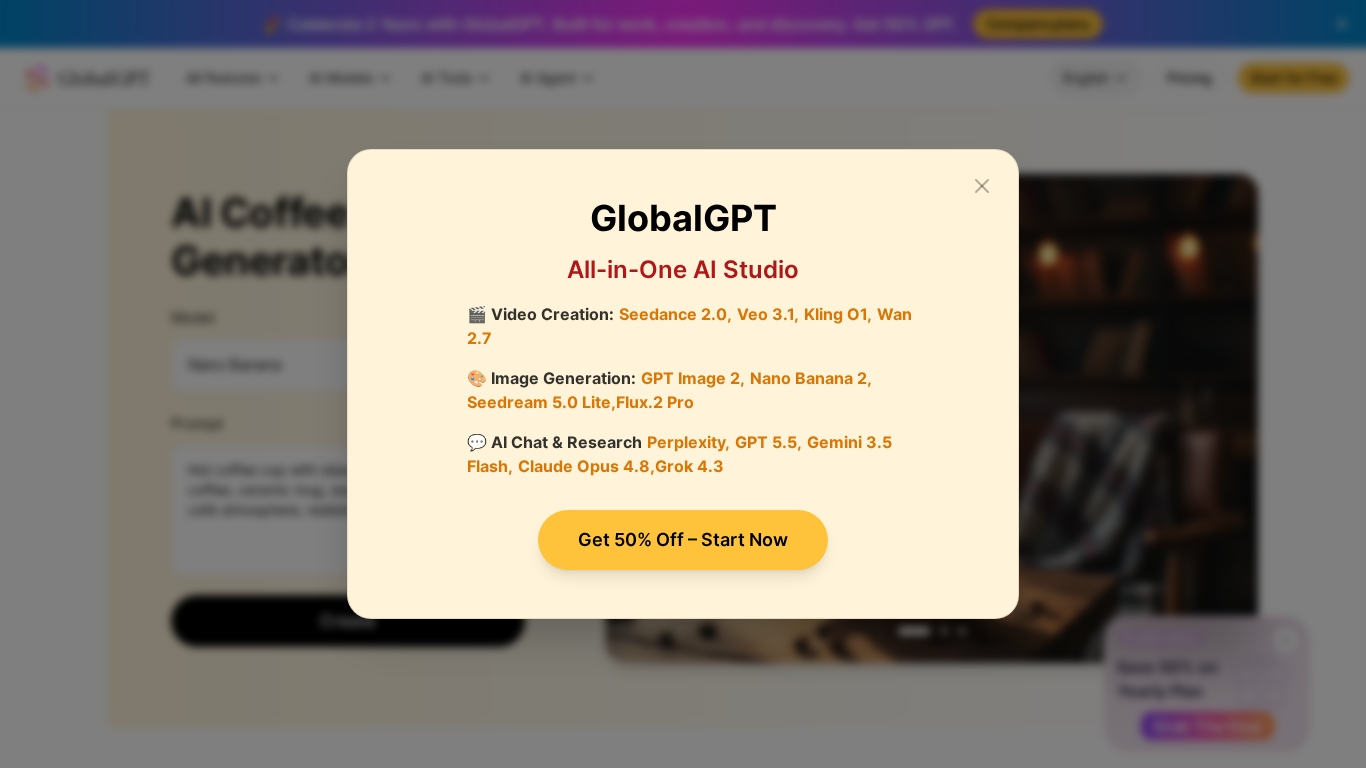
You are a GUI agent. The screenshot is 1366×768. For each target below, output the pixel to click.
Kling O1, (838, 314)
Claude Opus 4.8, (586, 466)
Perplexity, (688, 442)
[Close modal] (982, 186)
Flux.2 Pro (655, 402)
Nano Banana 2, (811, 378)
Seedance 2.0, (675, 314)
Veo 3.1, (768, 314)
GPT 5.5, (768, 442)
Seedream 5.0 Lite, (541, 402)
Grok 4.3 (689, 466)
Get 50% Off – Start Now (683, 539)
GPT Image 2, (693, 378)
